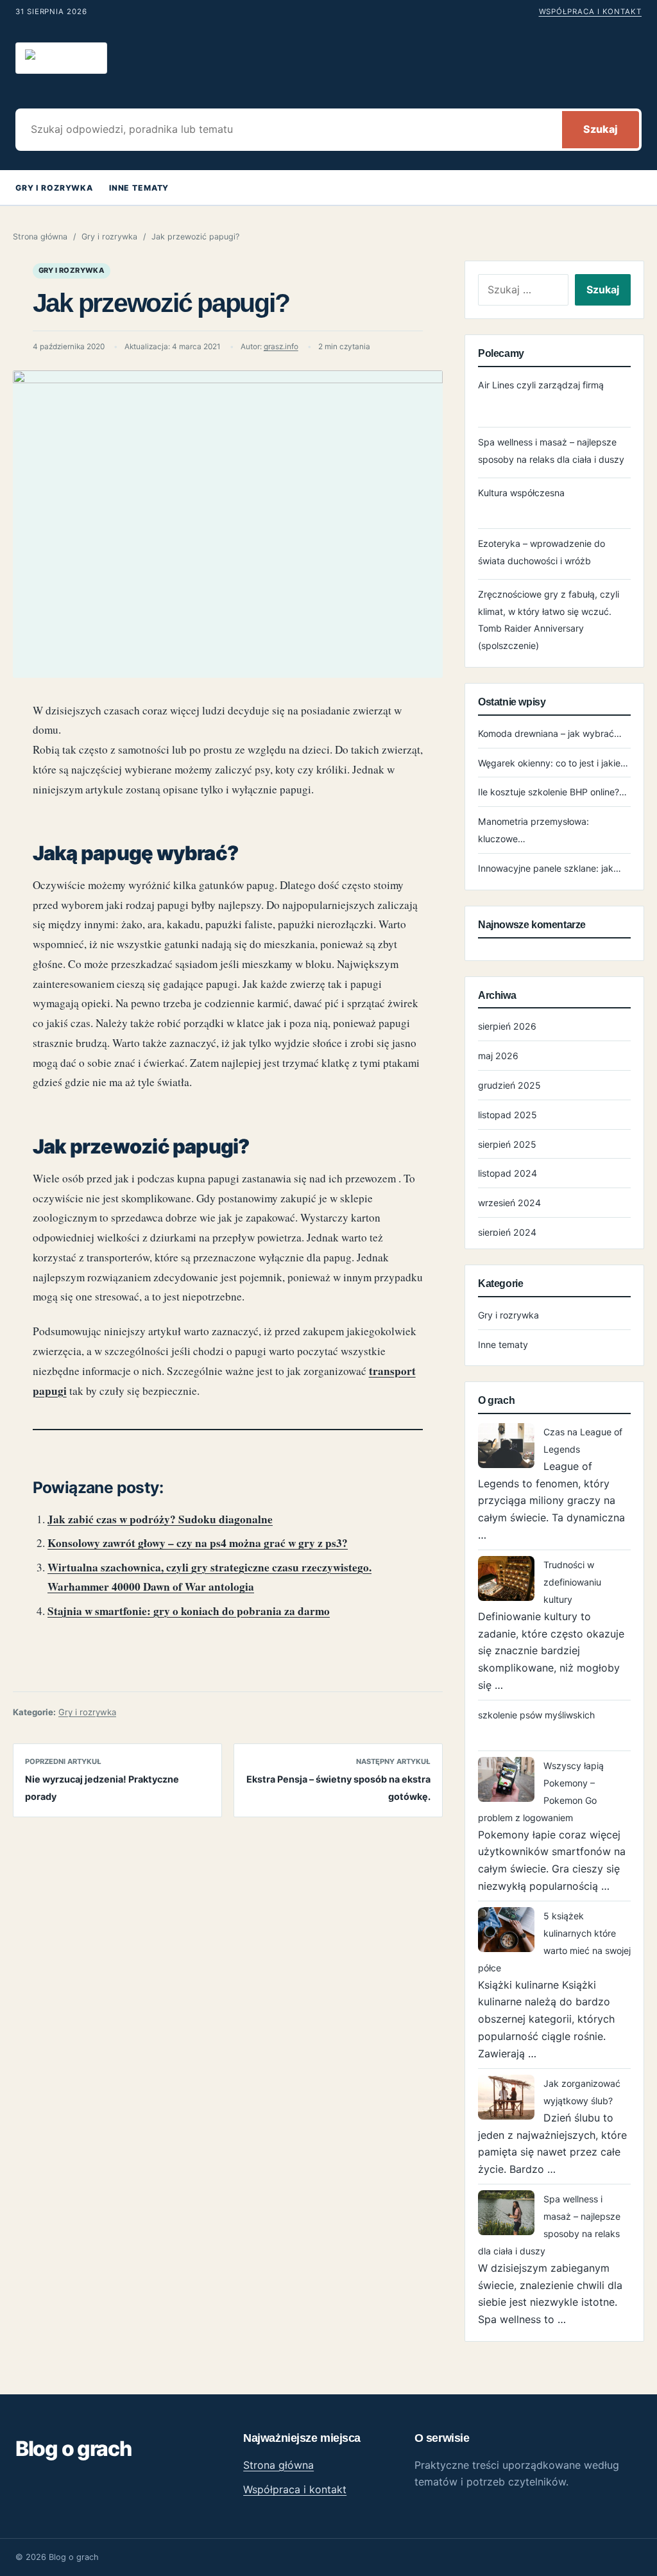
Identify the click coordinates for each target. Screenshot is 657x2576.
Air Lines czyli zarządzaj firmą (541, 385)
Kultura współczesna (521, 493)
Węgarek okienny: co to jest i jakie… (553, 763)
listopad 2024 (508, 1173)
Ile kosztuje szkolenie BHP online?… (552, 792)
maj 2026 (498, 1056)
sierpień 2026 (507, 1026)
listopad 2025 (508, 1115)
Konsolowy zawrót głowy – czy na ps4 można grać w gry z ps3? (198, 1543)
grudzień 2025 (509, 1085)
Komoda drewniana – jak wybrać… (550, 733)
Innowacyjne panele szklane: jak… (550, 868)
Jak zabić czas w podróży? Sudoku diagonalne (160, 1519)
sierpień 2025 (507, 1144)
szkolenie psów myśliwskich (536, 1715)
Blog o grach (73, 2449)
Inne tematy (139, 188)
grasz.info (281, 347)
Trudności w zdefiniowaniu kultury (572, 1582)
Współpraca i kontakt (590, 12)
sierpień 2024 (507, 1232)
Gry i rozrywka (54, 188)
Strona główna (40, 237)
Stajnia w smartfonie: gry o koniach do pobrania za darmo (189, 1611)
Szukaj (601, 129)
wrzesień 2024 (509, 1203)
